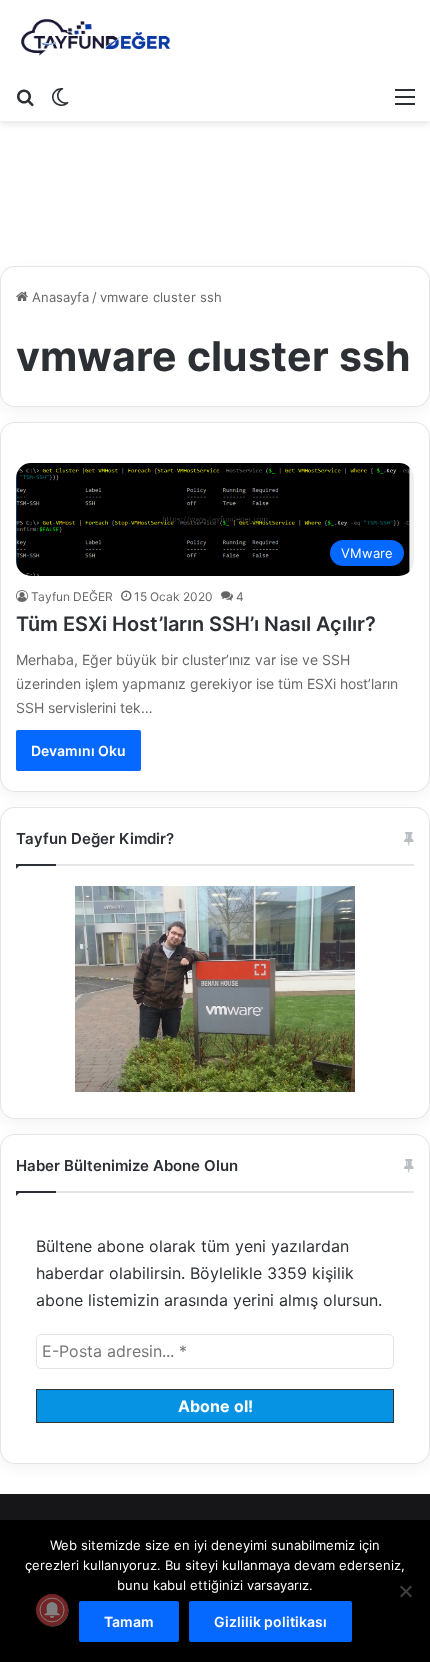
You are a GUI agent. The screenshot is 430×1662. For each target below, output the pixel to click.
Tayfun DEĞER (72, 596)
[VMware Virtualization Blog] (95, 38)
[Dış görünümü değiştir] (60, 96)
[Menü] (405, 96)
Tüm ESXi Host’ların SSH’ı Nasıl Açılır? (196, 624)
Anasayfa (58, 297)
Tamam (129, 1621)
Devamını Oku (78, 750)
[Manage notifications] (52, 1610)
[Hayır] (405, 1591)
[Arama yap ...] (25, 96)
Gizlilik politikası (270, 1621)
